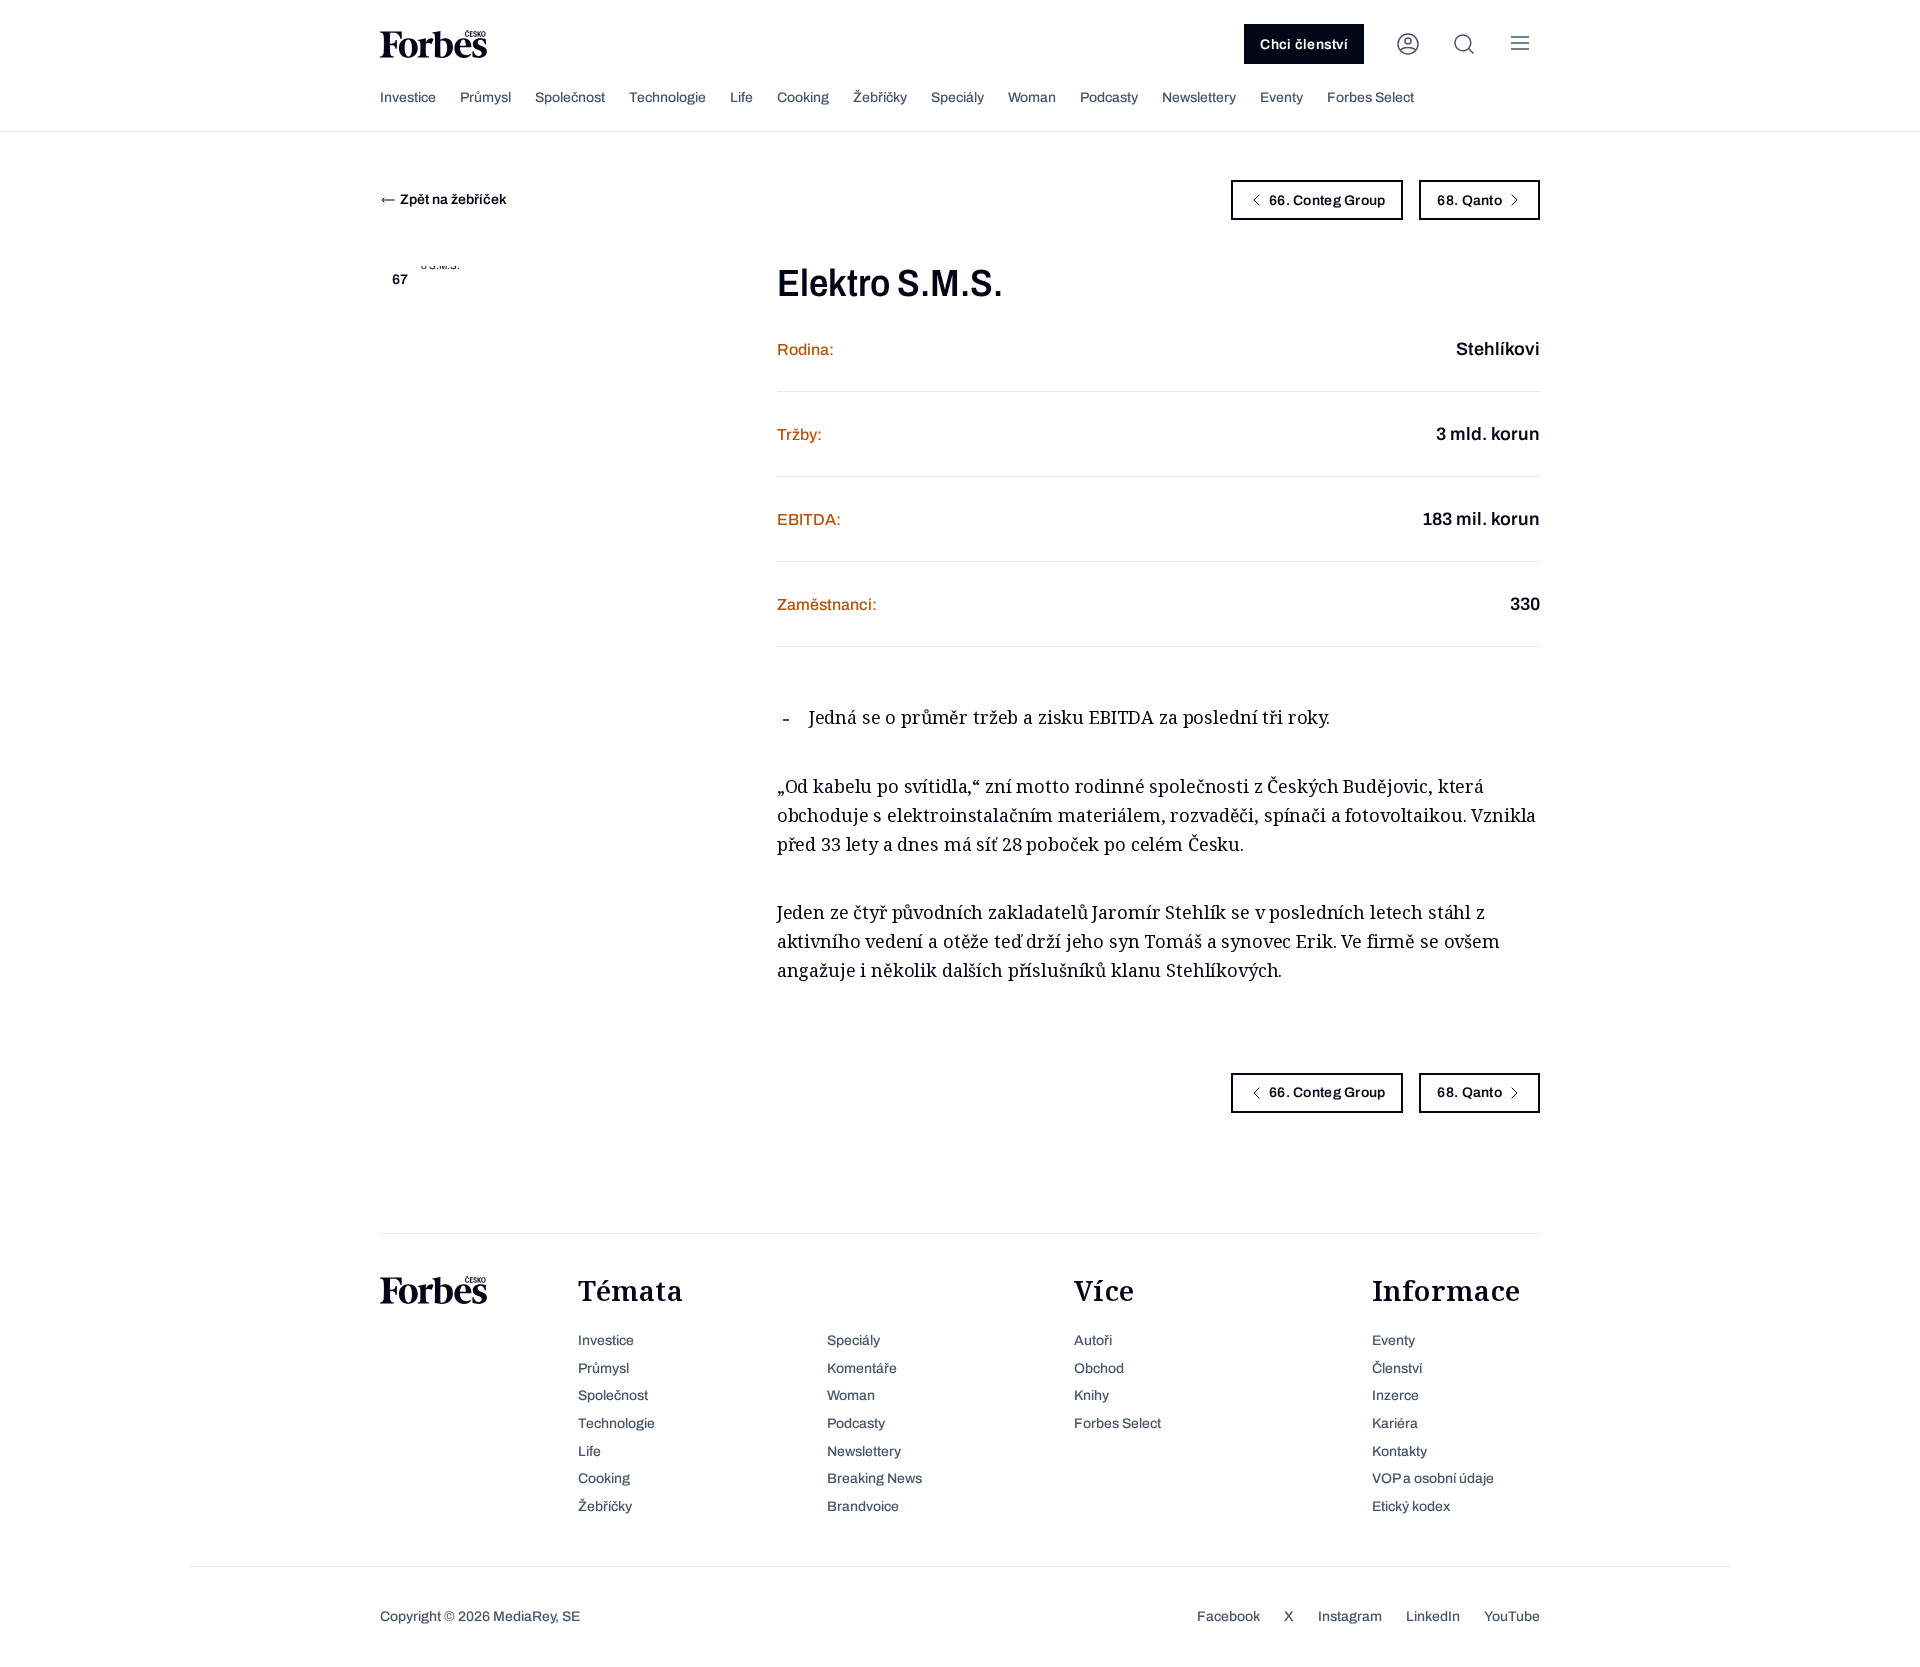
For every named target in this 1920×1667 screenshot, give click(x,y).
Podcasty (1109, 97)
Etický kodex (1411, 1506)
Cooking (803, 97)
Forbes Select (1370, 97)
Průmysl (485, 97)
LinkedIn (1433, 1616)
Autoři (1093, 1340)
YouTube (1512, 1616)
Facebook (1228, 1616)
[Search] (1464, 44)
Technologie (667, 97)
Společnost (570, 97)
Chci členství (1304, 44)
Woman (1032, 97)
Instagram (1350, 1616)
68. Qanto (1469, 200)
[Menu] (1520, 44)
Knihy (1091, 1395)
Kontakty (1399, 1451)
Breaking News (874, 1478)
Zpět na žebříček (453, 199)
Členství (1397, 1368)
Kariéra (1395, 1423)
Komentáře (862, 1368)
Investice (408, 97)
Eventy (1281, 97)
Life (741, 97)
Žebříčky (880, 97)
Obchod (1099, 1368)
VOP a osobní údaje (1433, 1478)
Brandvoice (863, 1506)
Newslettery (1199, 97)
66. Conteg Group (1327, 200)
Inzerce (1395, 1395)
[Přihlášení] (1408, 44)
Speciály (957, 97)
